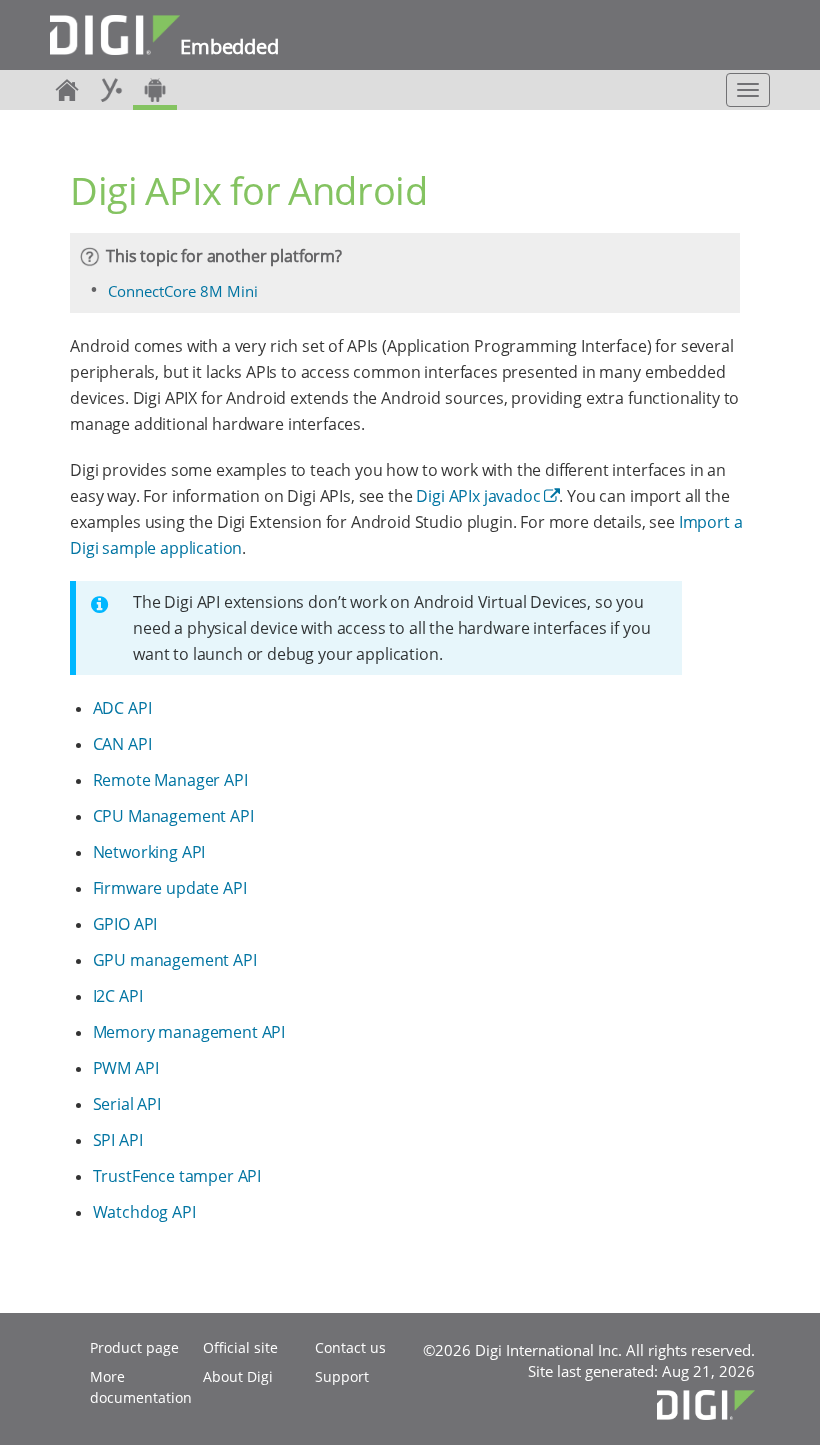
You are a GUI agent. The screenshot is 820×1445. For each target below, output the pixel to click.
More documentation (141, 1387)
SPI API (118, 1140)
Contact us (350, 1347)
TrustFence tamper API (177, 1176)
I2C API (118, 996)
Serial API (127, 1104)
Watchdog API (144, 1212)
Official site (240, 1347)
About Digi (238, 1376)
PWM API (126, 1068)
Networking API (149, 852)
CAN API (122, 744)
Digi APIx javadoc (478, 496)
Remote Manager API (170, 780)
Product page (134, 1347)
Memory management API (189, 1032)
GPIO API (125, 924)
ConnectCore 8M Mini (183, 291)
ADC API (122, 708)
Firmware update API (170, 888)
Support (342, 1376)
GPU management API (175, 960)
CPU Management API (173, 816)
